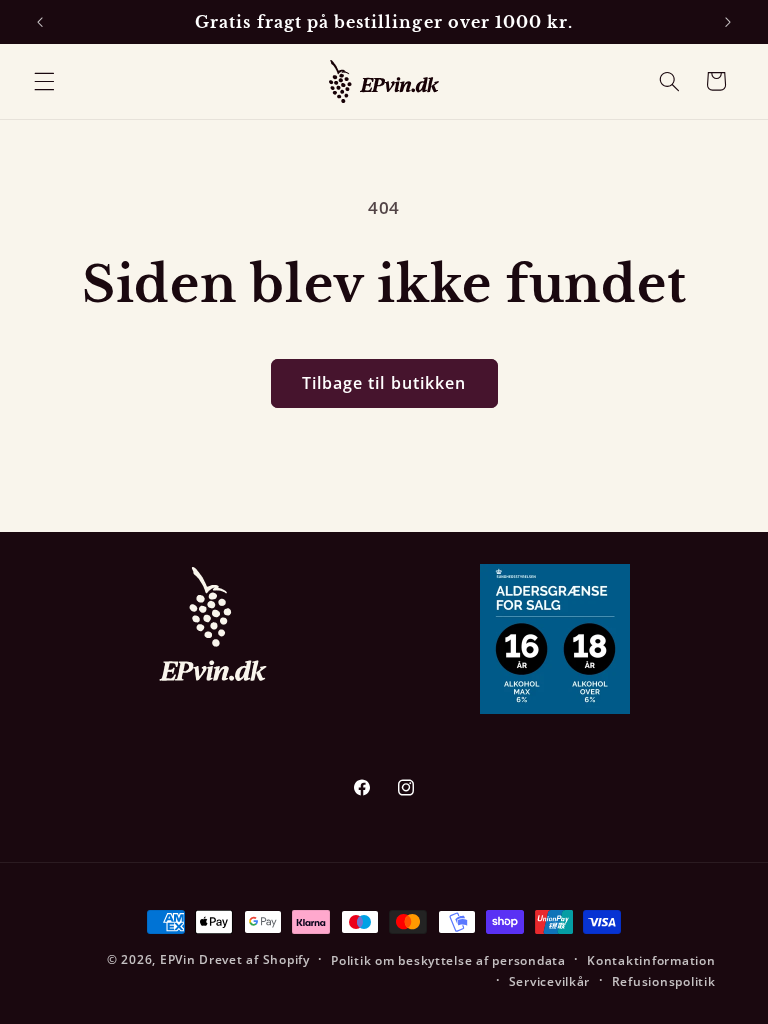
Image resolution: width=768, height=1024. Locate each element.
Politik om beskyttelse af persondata (448, 960)
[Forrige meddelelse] (40, 22)
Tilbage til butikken (384, 383)
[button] (44, 81)
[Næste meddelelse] (728, 22)
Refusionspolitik (664, 981)
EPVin (178, 959)
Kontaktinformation (651, 960)
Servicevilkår (550, 981)
